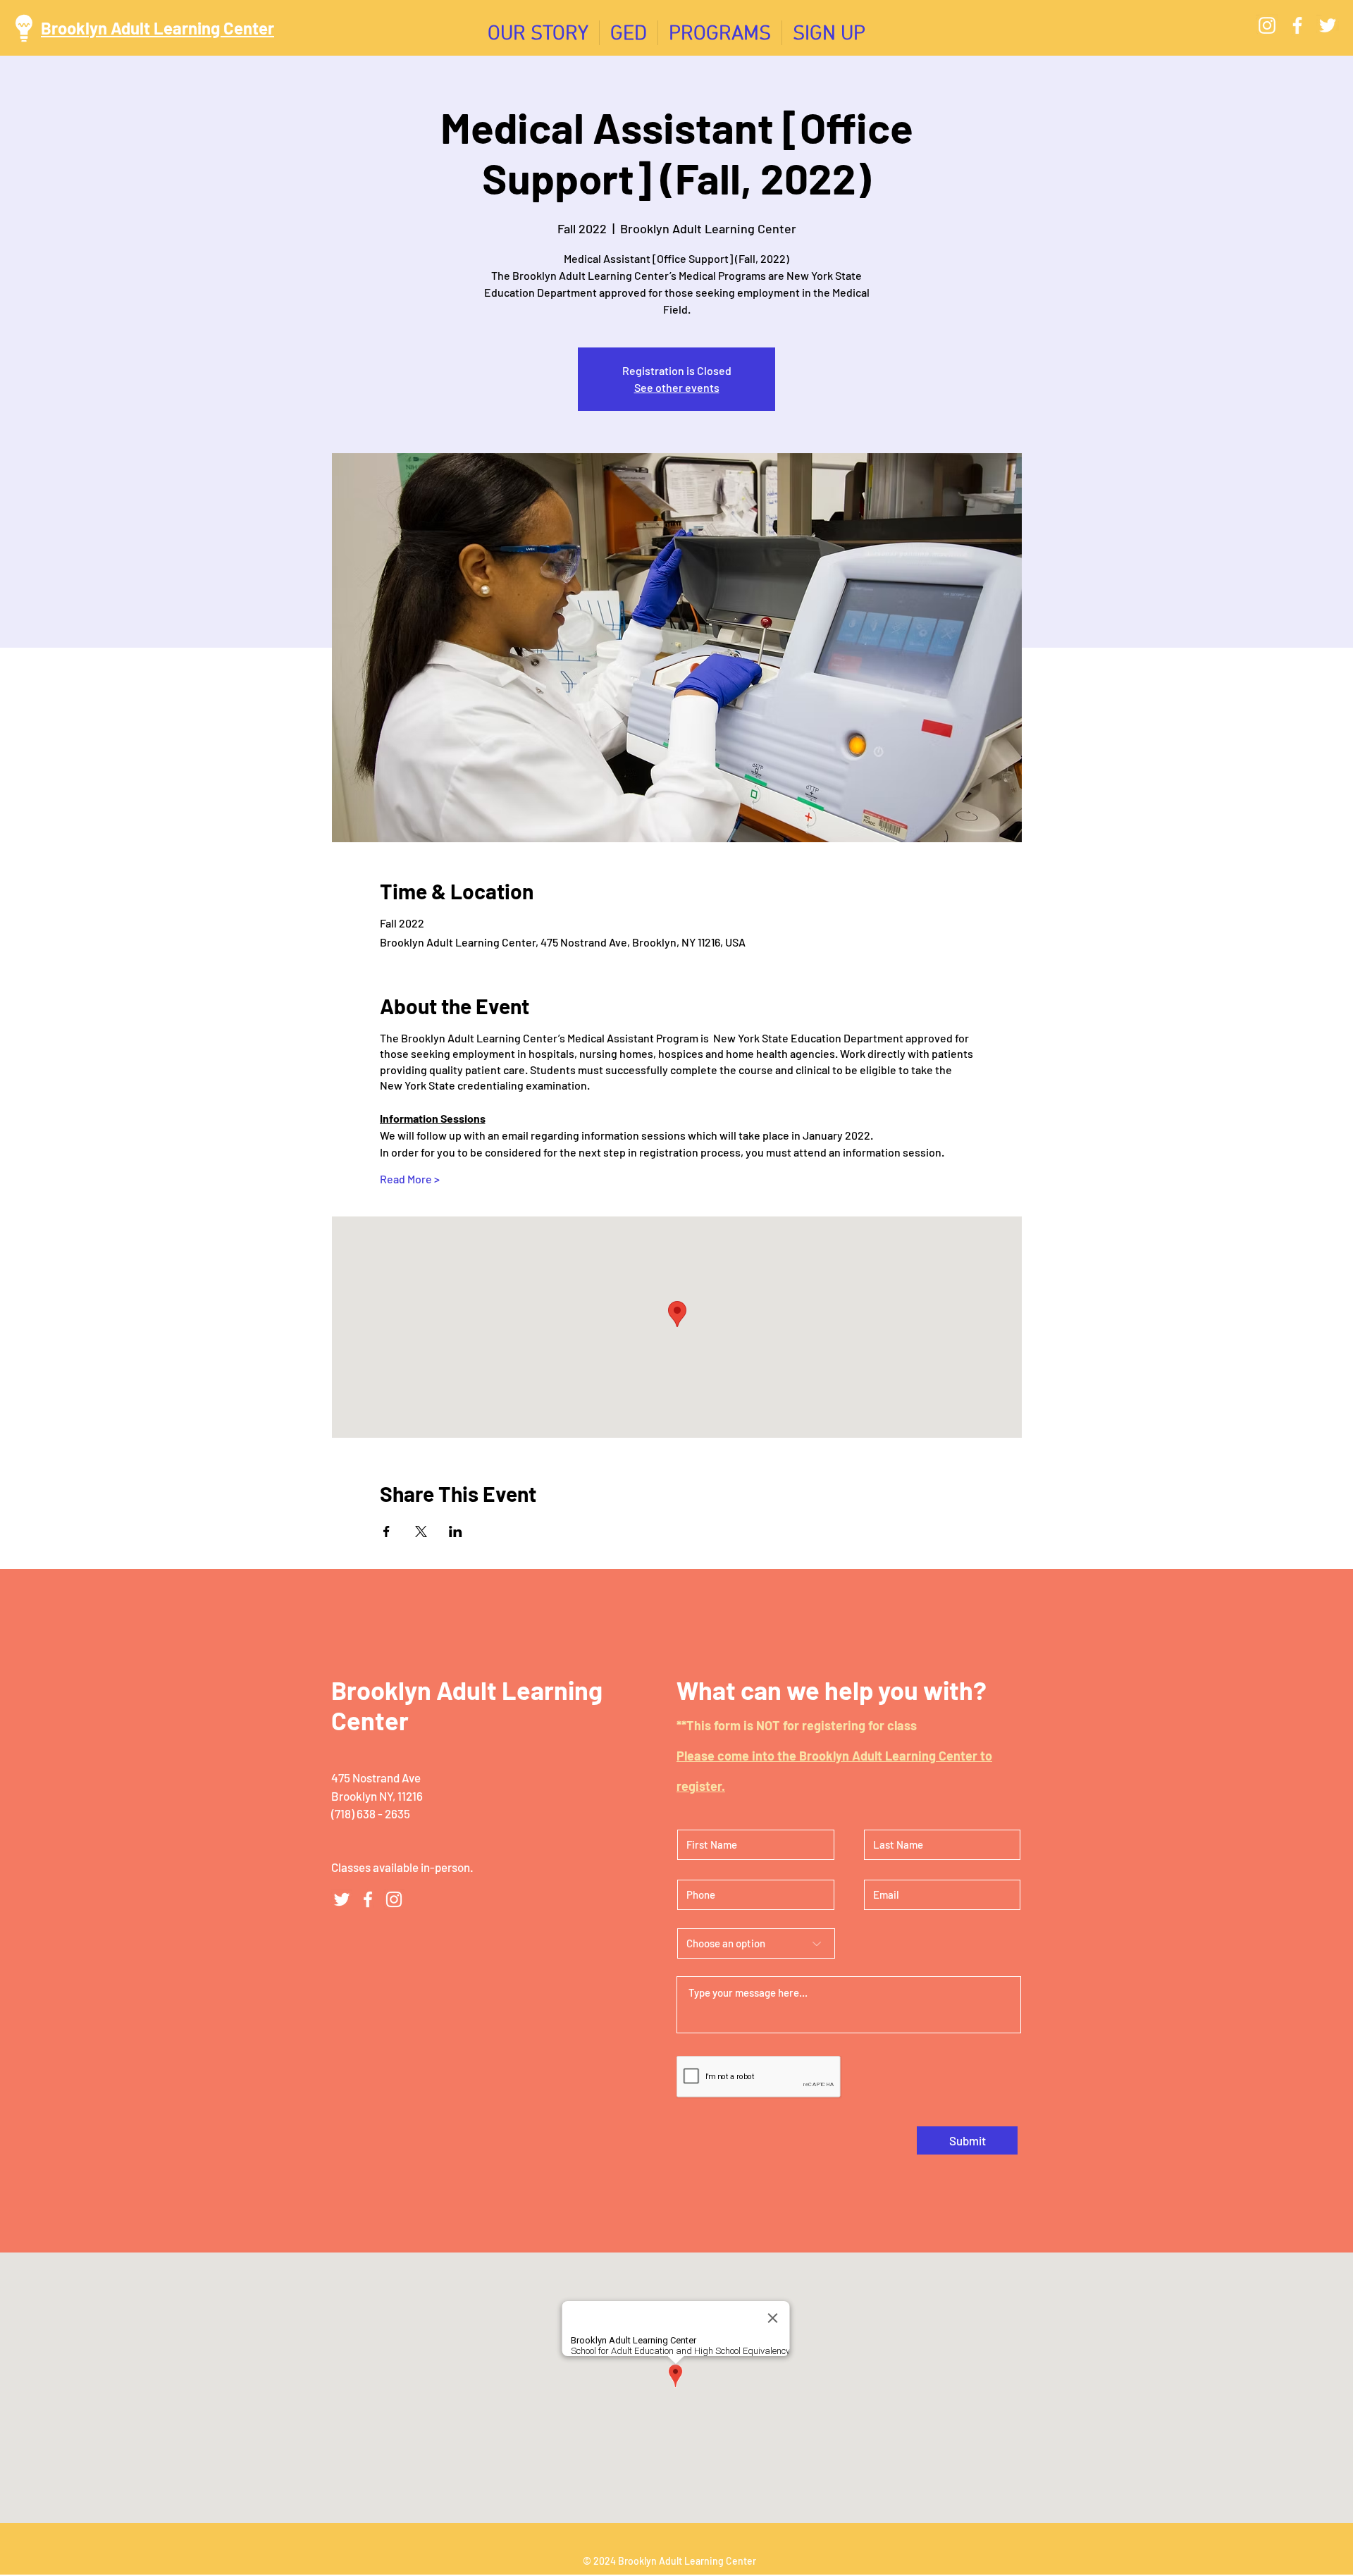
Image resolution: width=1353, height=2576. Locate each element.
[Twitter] (1328, 25)
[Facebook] (1297, 25)
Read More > (410, 1179)
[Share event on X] (421, 1532)
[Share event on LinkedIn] (456, 1532)
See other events (677, 387)
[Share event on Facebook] (387, 1532)
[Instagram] (1267, 25)
